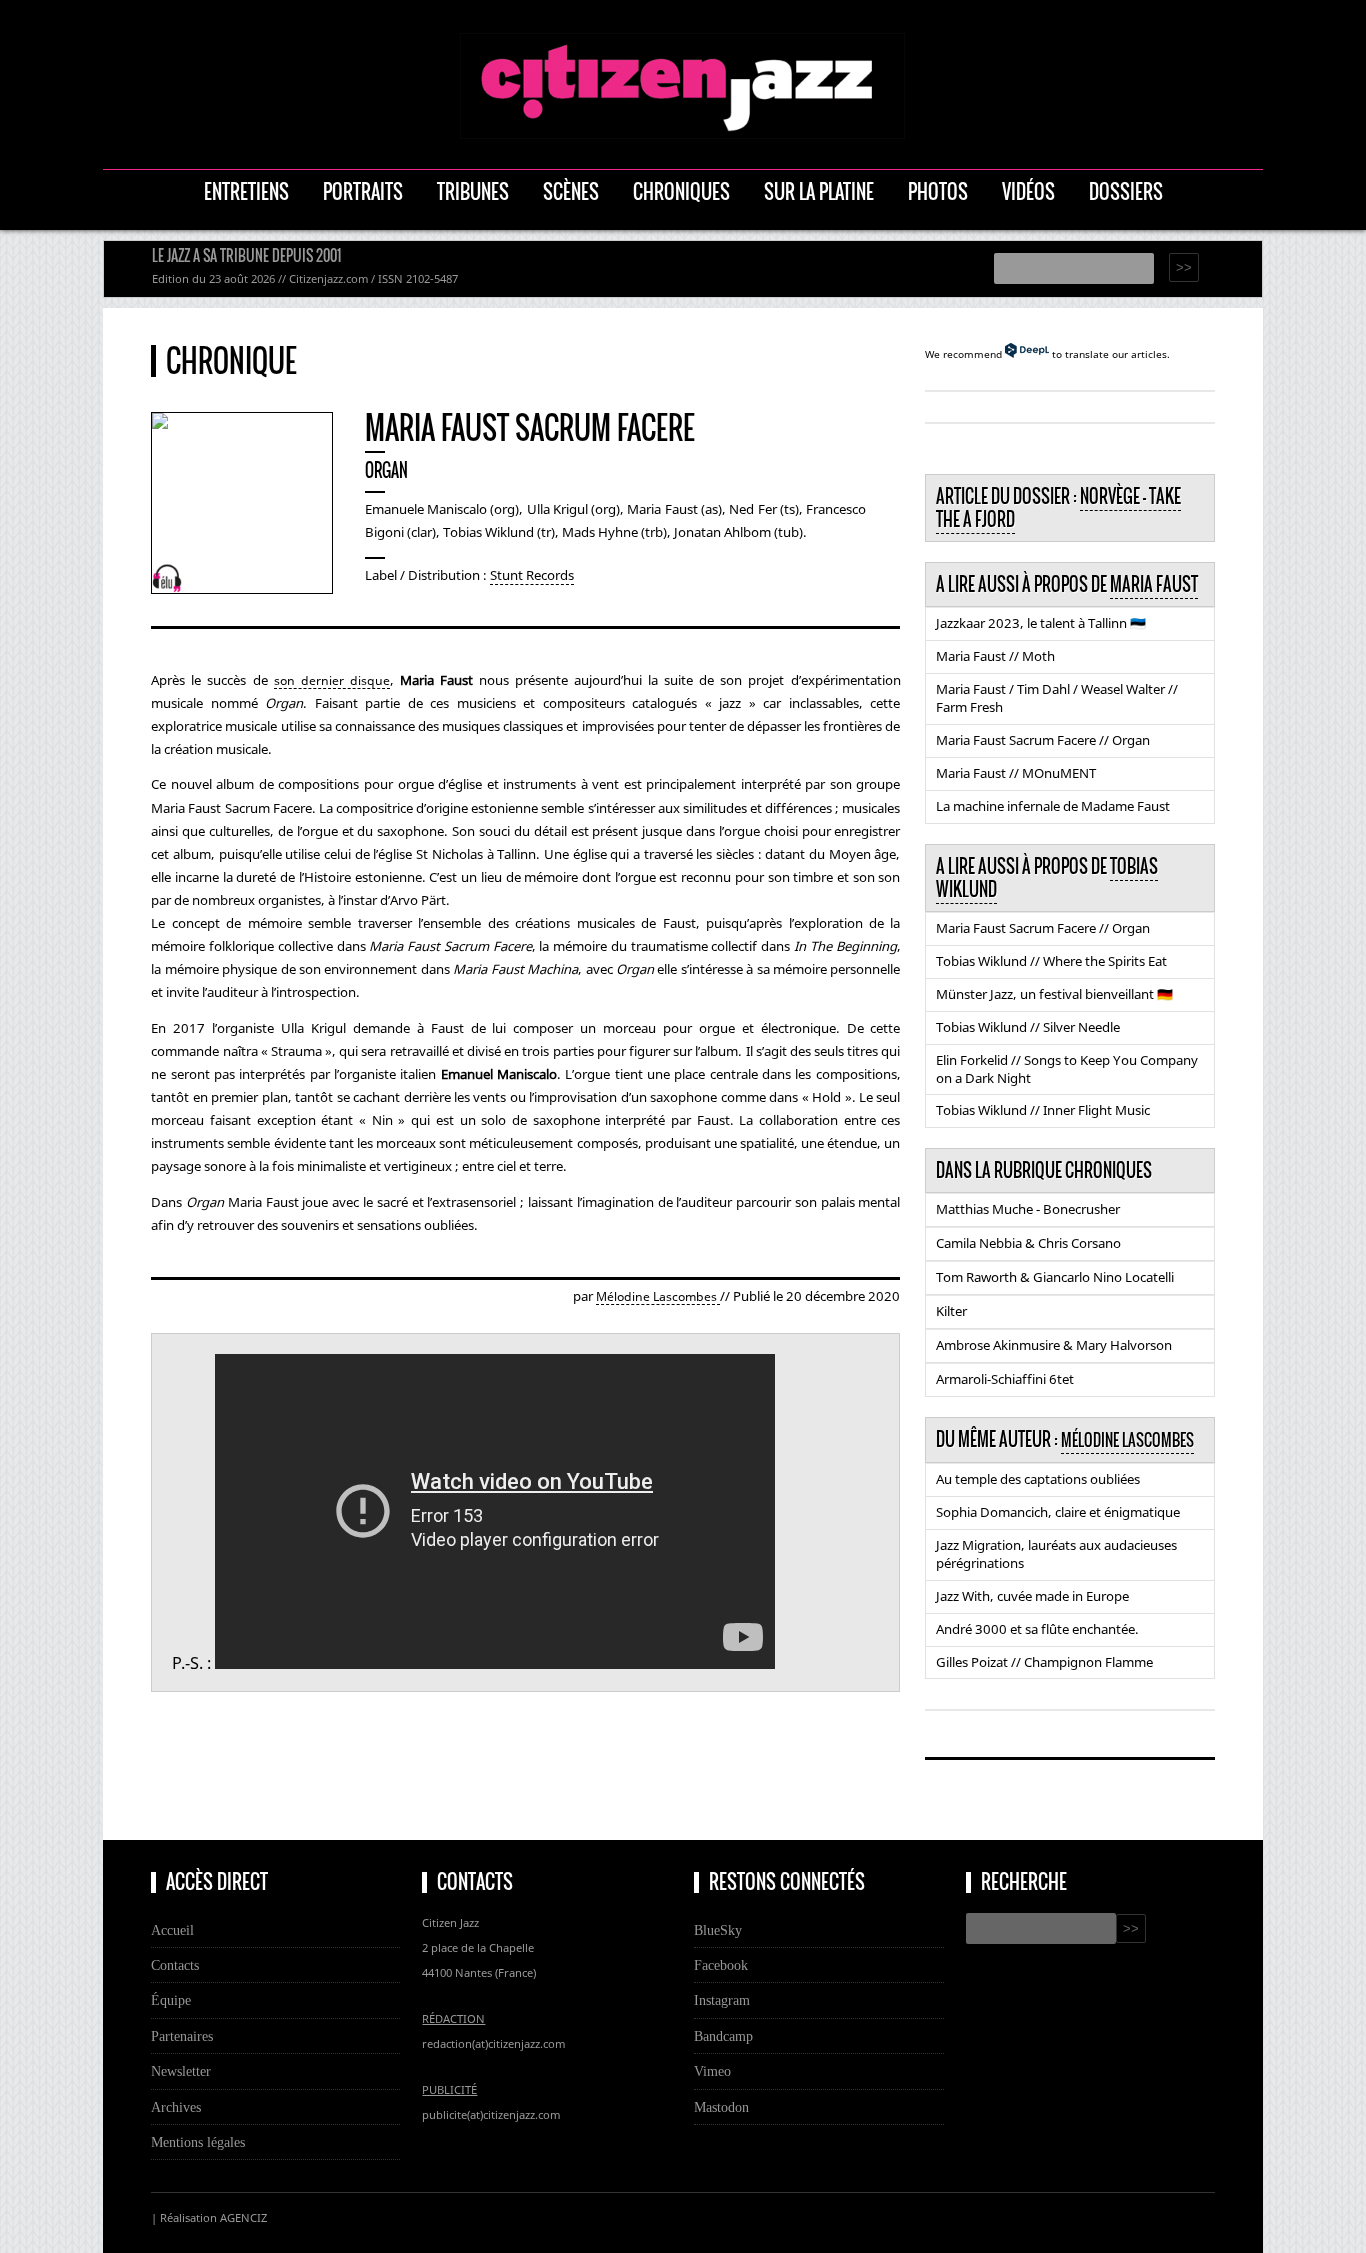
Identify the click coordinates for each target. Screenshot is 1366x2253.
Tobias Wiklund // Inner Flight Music (1043, 1110)
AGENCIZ (243, 2217)
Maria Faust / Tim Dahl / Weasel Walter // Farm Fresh (1057, 698)
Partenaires (182, 2036)
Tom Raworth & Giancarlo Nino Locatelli (1055, 1277)
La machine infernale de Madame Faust (1053, 806)
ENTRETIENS (246, 191)
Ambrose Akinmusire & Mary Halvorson (1054, 1345)
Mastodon (721, 2107)
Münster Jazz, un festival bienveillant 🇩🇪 (1054, 994)
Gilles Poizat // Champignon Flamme (1044, 1662)
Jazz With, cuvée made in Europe (1032, 1596)
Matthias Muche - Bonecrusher (1028, 1209)
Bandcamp (723, 2036)
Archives (176, 2107)
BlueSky (718, 1930)
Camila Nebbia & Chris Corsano (1028, 1243)
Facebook (721, 1965)
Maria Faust (1154, 584)
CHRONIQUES (681, 191)
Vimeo (712, 2071)
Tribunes (473, 191)
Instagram (722, 2000)
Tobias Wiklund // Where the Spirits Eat (1051, 961)
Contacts (175, 1965)
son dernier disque (332, 680)
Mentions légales (198, 2142)
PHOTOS (938, 191)
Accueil (172, 1930)
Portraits (363, 191)
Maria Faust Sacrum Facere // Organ (1043, 740)
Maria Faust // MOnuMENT (1016, 773)
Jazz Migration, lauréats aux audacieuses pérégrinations (1056, 1554)
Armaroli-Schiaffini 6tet (1005, 1379)
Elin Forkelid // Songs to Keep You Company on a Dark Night (1067, 1069)
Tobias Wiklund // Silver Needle (1028, 1027)
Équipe (171, 2000)
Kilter (951, 1311)
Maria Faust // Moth (995, 656)
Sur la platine (819, 191)
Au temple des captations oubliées (1038, 1479)
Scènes (571, 191)
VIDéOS (1028, 191)
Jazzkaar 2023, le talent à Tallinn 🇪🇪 (1041, 623)
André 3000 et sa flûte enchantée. (1037, 1629)
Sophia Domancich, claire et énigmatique (1058, 1512)
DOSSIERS (1126, 191)
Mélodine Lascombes (658, 1296)
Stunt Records (532, 575)
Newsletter (181, 2071)
